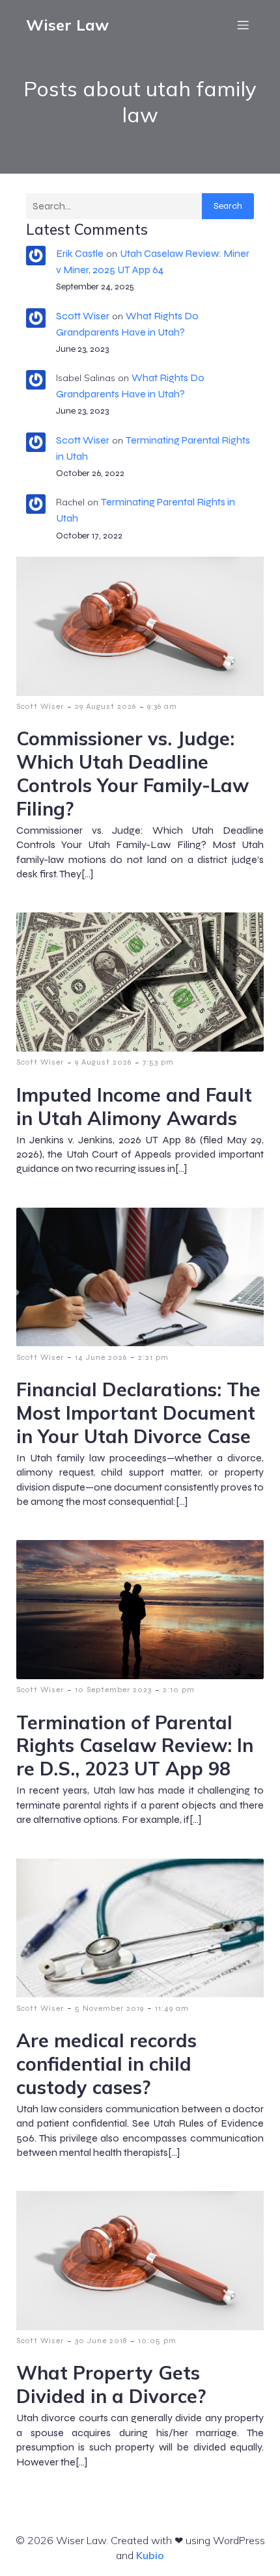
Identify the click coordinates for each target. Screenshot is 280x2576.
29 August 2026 (105, 706)
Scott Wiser (83, 316)
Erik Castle (80, 253)
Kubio (150, 2555)
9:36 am (162, 706)
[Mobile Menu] (243, 25)
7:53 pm (158, 1062)
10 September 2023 (113, 1690)
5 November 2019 (109, 2008)
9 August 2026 (103, 1062)
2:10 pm (179, 1690)
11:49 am (172, 2008)
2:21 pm (153, 1357)
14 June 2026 (101, 1357)
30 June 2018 (101, 2341)
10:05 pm (157, 2341)
